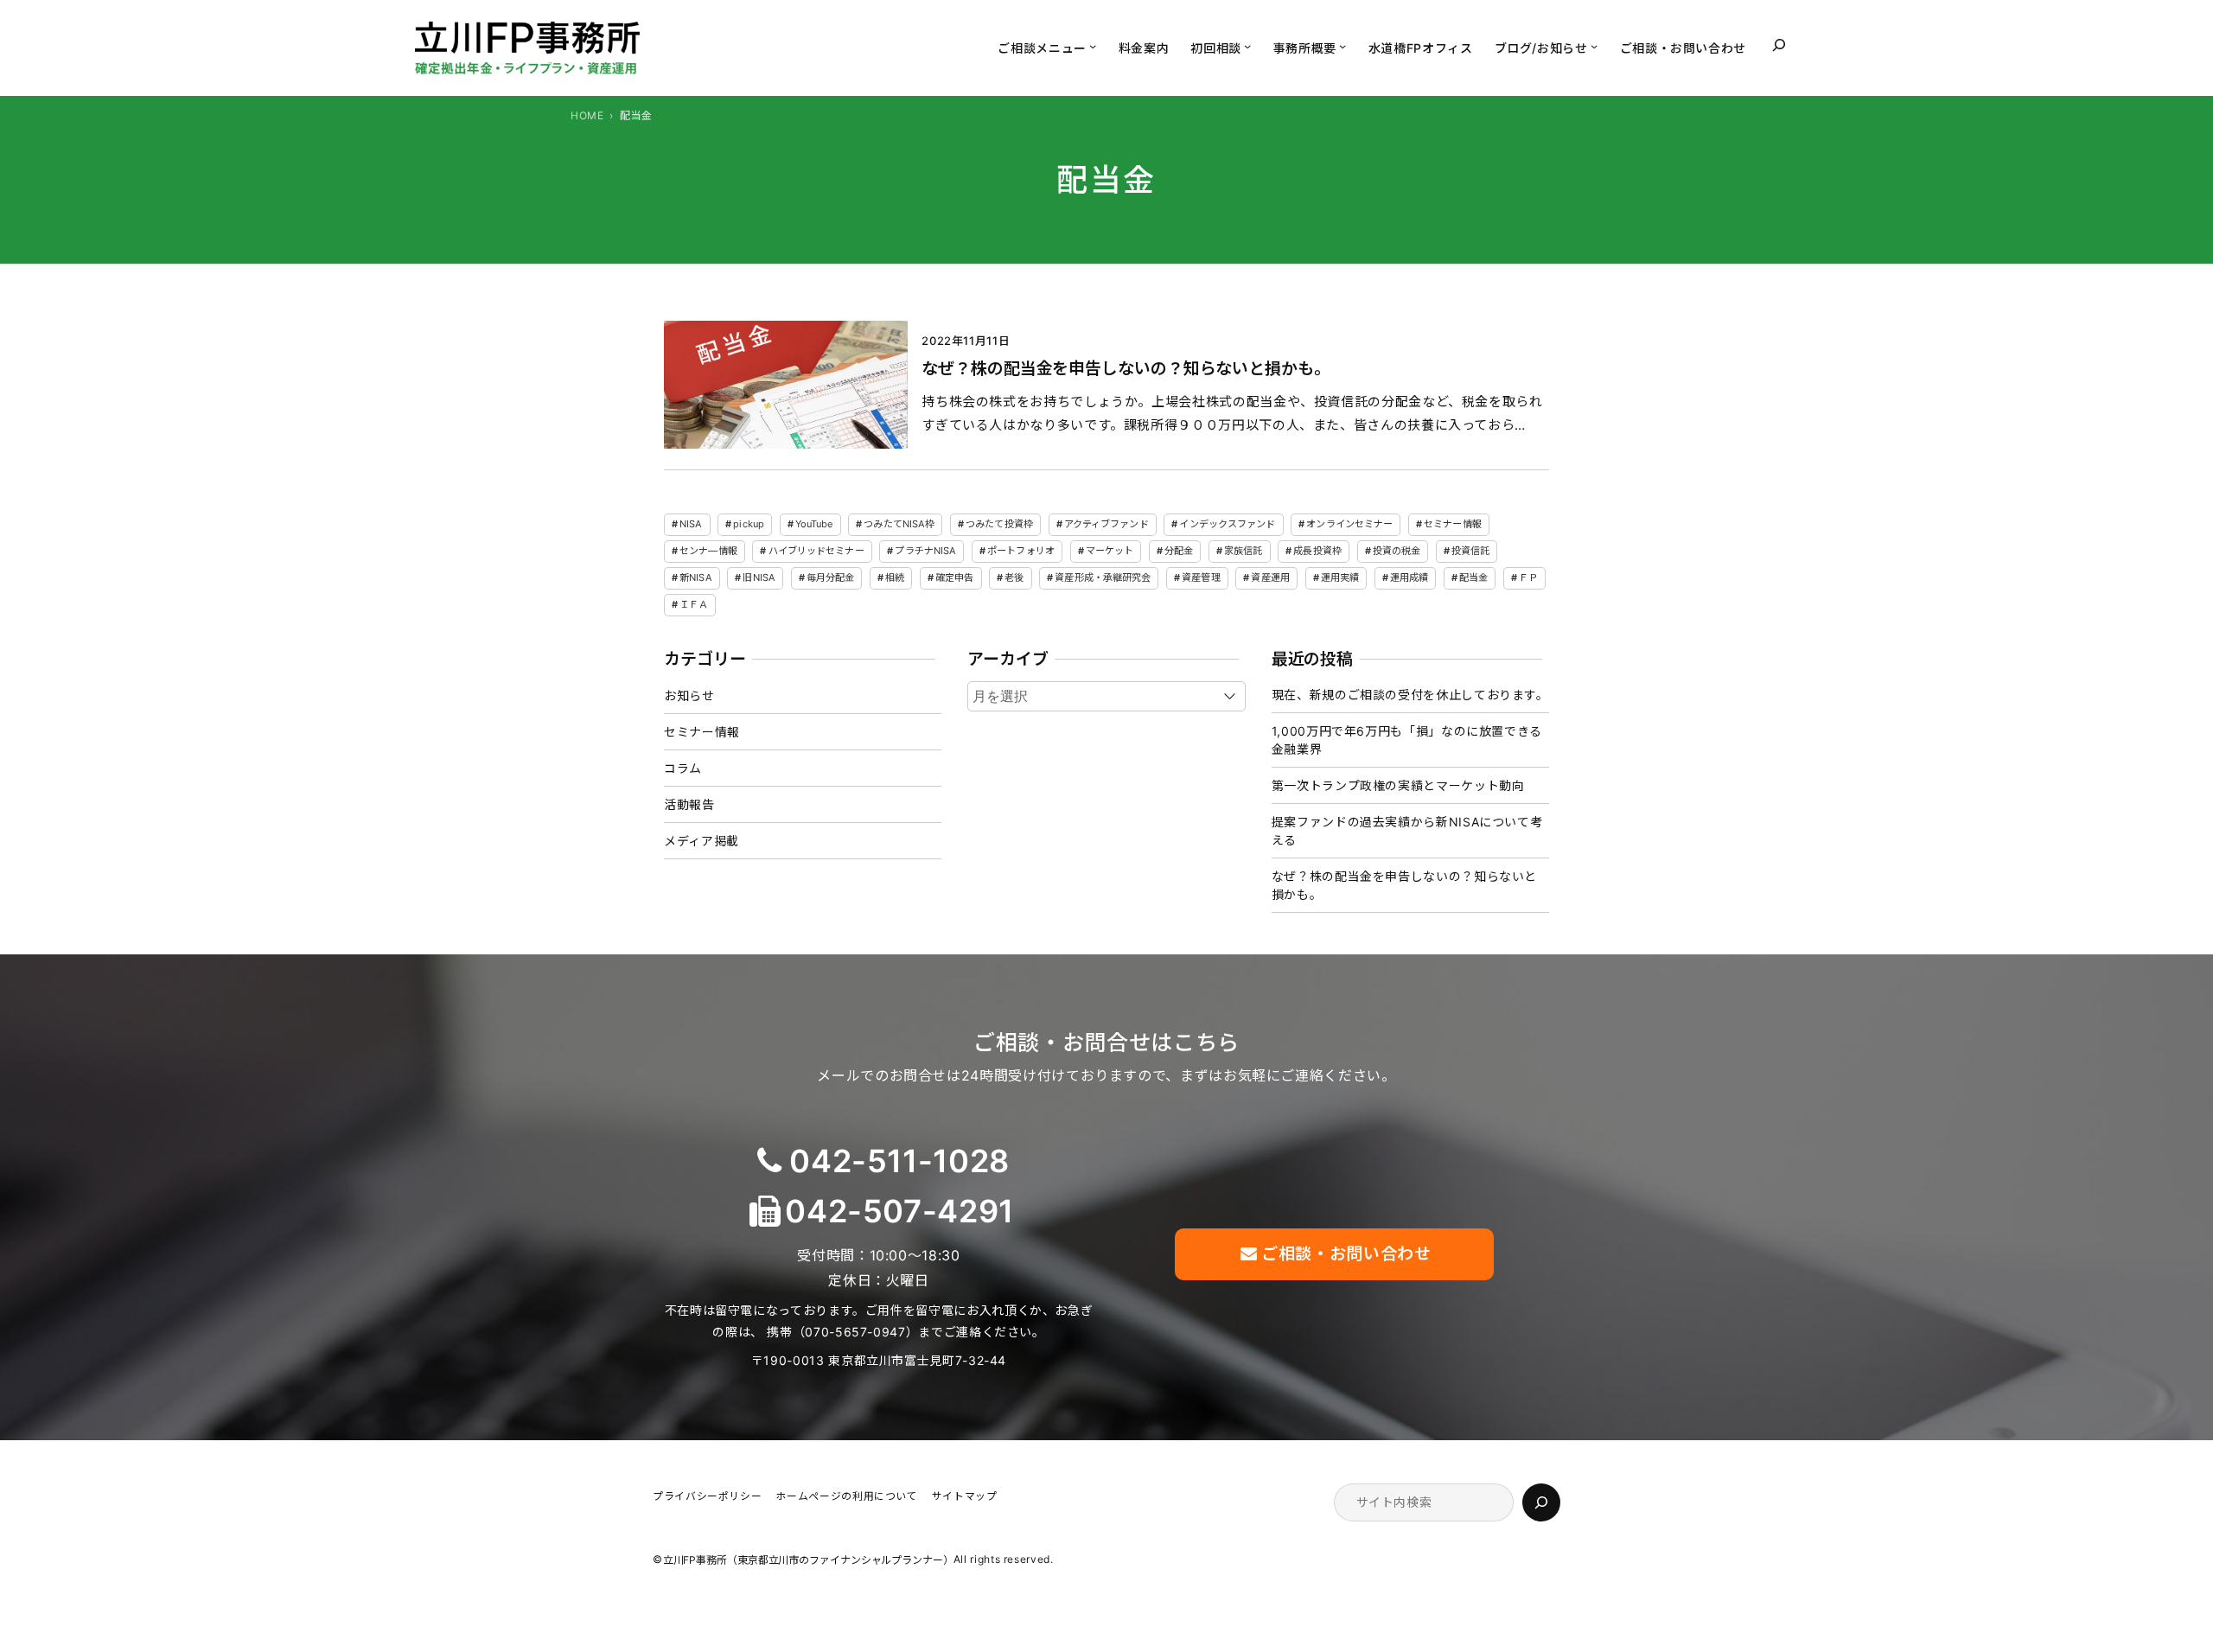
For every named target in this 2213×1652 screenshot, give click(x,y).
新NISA (696, 577)
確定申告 (954, 577)
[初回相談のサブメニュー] (1247, 46)
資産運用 (1270, 577)
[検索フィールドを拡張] (1779, 45)
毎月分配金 (831, 577)
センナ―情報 (708, 551)
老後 (1014, 577)
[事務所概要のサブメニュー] (1342, 46)
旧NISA (759, 577)
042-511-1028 (899, 1161)
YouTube (814, 524)
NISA (691, 524)
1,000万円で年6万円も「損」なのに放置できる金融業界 (1407, 740)
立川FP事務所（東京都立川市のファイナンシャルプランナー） (808, 1561)
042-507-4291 (899, 1211)
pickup (749, 524)
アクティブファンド (1106, 524)
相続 (895, 577)
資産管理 (1201, 577)
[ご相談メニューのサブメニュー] (1093, 46)
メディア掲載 (702, 841)
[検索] (1541, 1502)
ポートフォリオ (1021, 551)
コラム (683, 768)
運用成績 (1409, 577)
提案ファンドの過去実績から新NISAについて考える (1407, 831)
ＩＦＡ (694, 604)
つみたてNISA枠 (899, 524)
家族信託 (1243, 551)
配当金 (1473, 577)
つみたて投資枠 (999, 524)
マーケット (1110, 551)
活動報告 (689, 804)
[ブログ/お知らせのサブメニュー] (1594, 46)
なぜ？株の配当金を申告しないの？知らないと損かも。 (1122, 369)
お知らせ (689, 695)
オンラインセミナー (1349, 524)
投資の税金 (1397, 551)
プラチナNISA (925, 551)
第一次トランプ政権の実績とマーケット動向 (1398, 785)
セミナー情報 (1453, 524)
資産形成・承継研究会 (1103, 577)
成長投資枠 (1317, 551)
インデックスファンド (1227, 524)
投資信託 (1470, 551)
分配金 (1179, 551)
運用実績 (1340, 577)
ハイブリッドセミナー (816, 551)
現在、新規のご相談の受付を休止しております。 (1410, 695)
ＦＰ (1528, 577)
